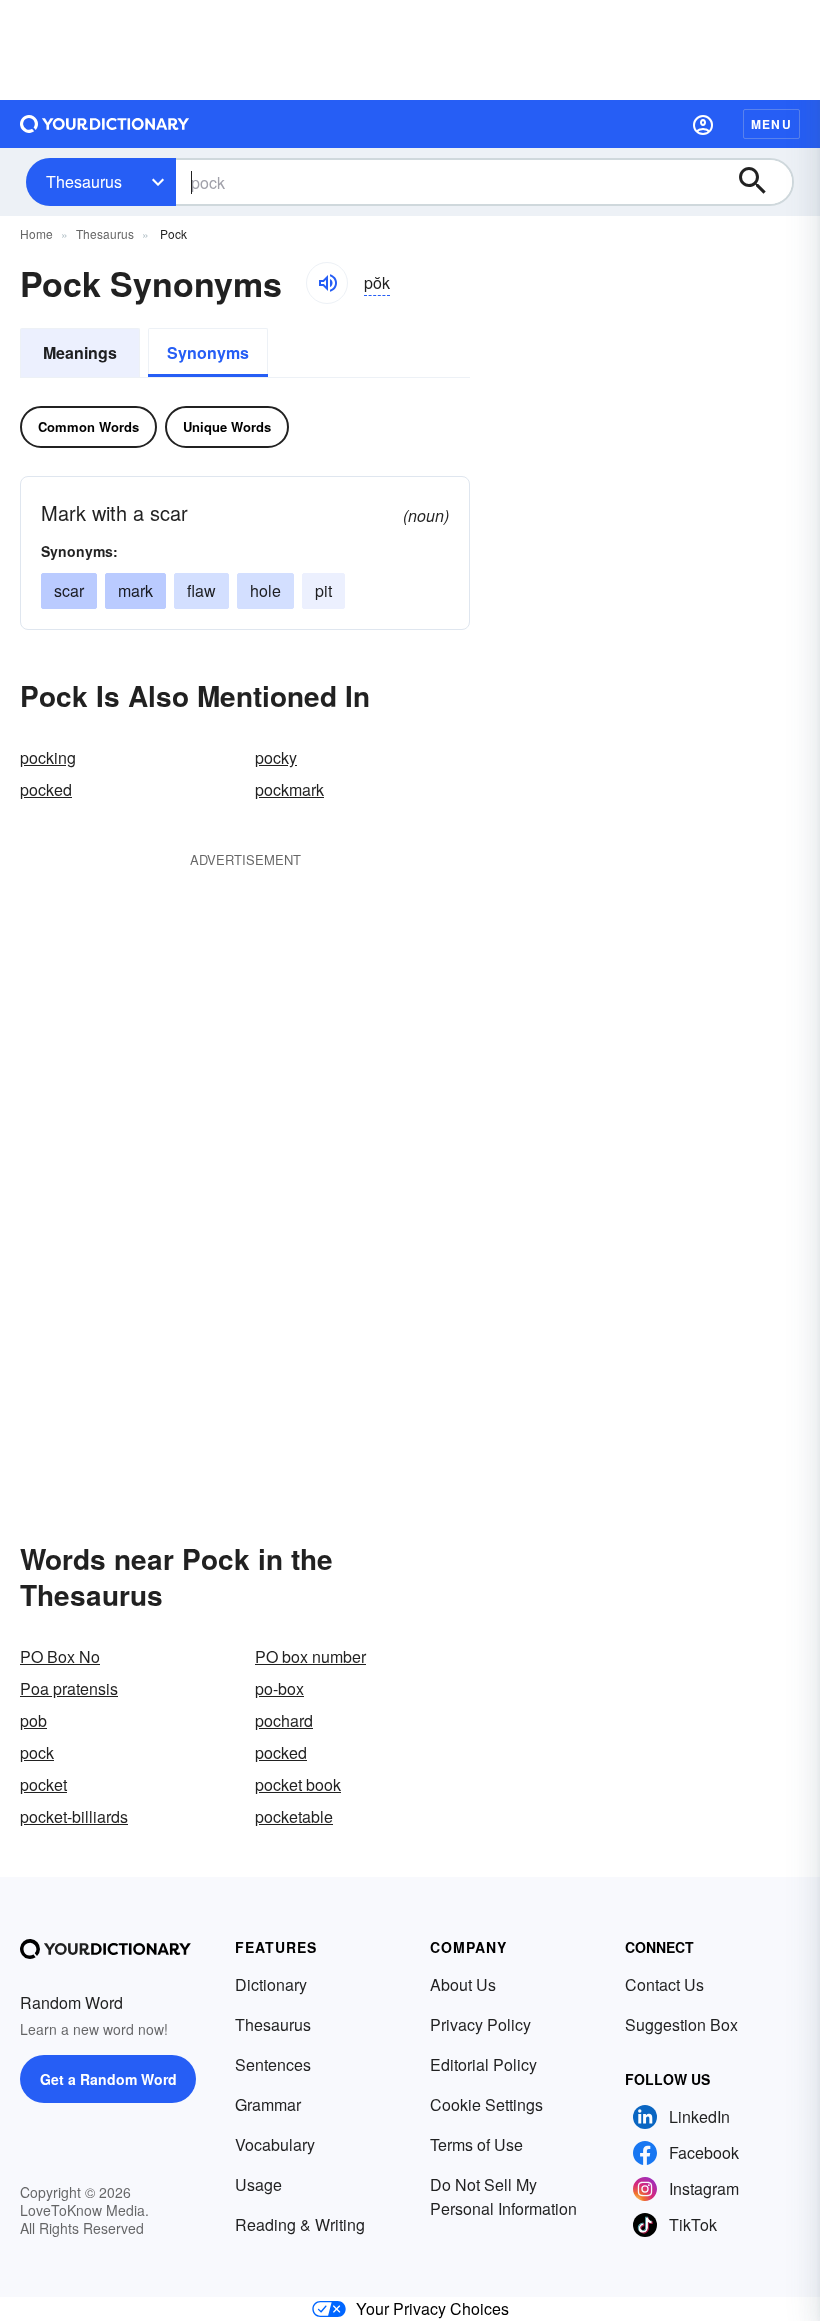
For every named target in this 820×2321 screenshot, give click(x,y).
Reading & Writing (300, 2224)
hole (265, 590)
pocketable (294, 1816)
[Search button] (762, 182)
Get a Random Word (108, 2079)
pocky (276, 757)
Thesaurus (84, 181)
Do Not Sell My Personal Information (503, 2196)
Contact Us (664, 1984)
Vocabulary (275, 2144)
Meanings (80, 352)
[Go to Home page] (105, 124)
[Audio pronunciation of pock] (327, 283)
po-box (279, 1688)
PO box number (310, 1656)
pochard (284, 1720)
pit (323, 590)
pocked (46, 789)
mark (135, 590)
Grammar (268, 2104)
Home (36, 233)
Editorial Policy (483, 2064)
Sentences (273, 2064)
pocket (43, 1784)
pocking (48, 757)
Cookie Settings (486, 2104)
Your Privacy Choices (432, 2308)
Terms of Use (476, 2144)
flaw (201, 590)
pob (33, 1720)
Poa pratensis (69, 1688)
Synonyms (208, 352)
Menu (771, 124)
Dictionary (271, 1984)
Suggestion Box (681, 2024)
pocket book (298, 1784)
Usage (258, 2184)
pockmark (289, 789)
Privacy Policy (480, 2024)
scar (69, 590)
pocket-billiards (74, 1816)
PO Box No (60, 1656)
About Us (463, 1984)
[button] (703, 124)
